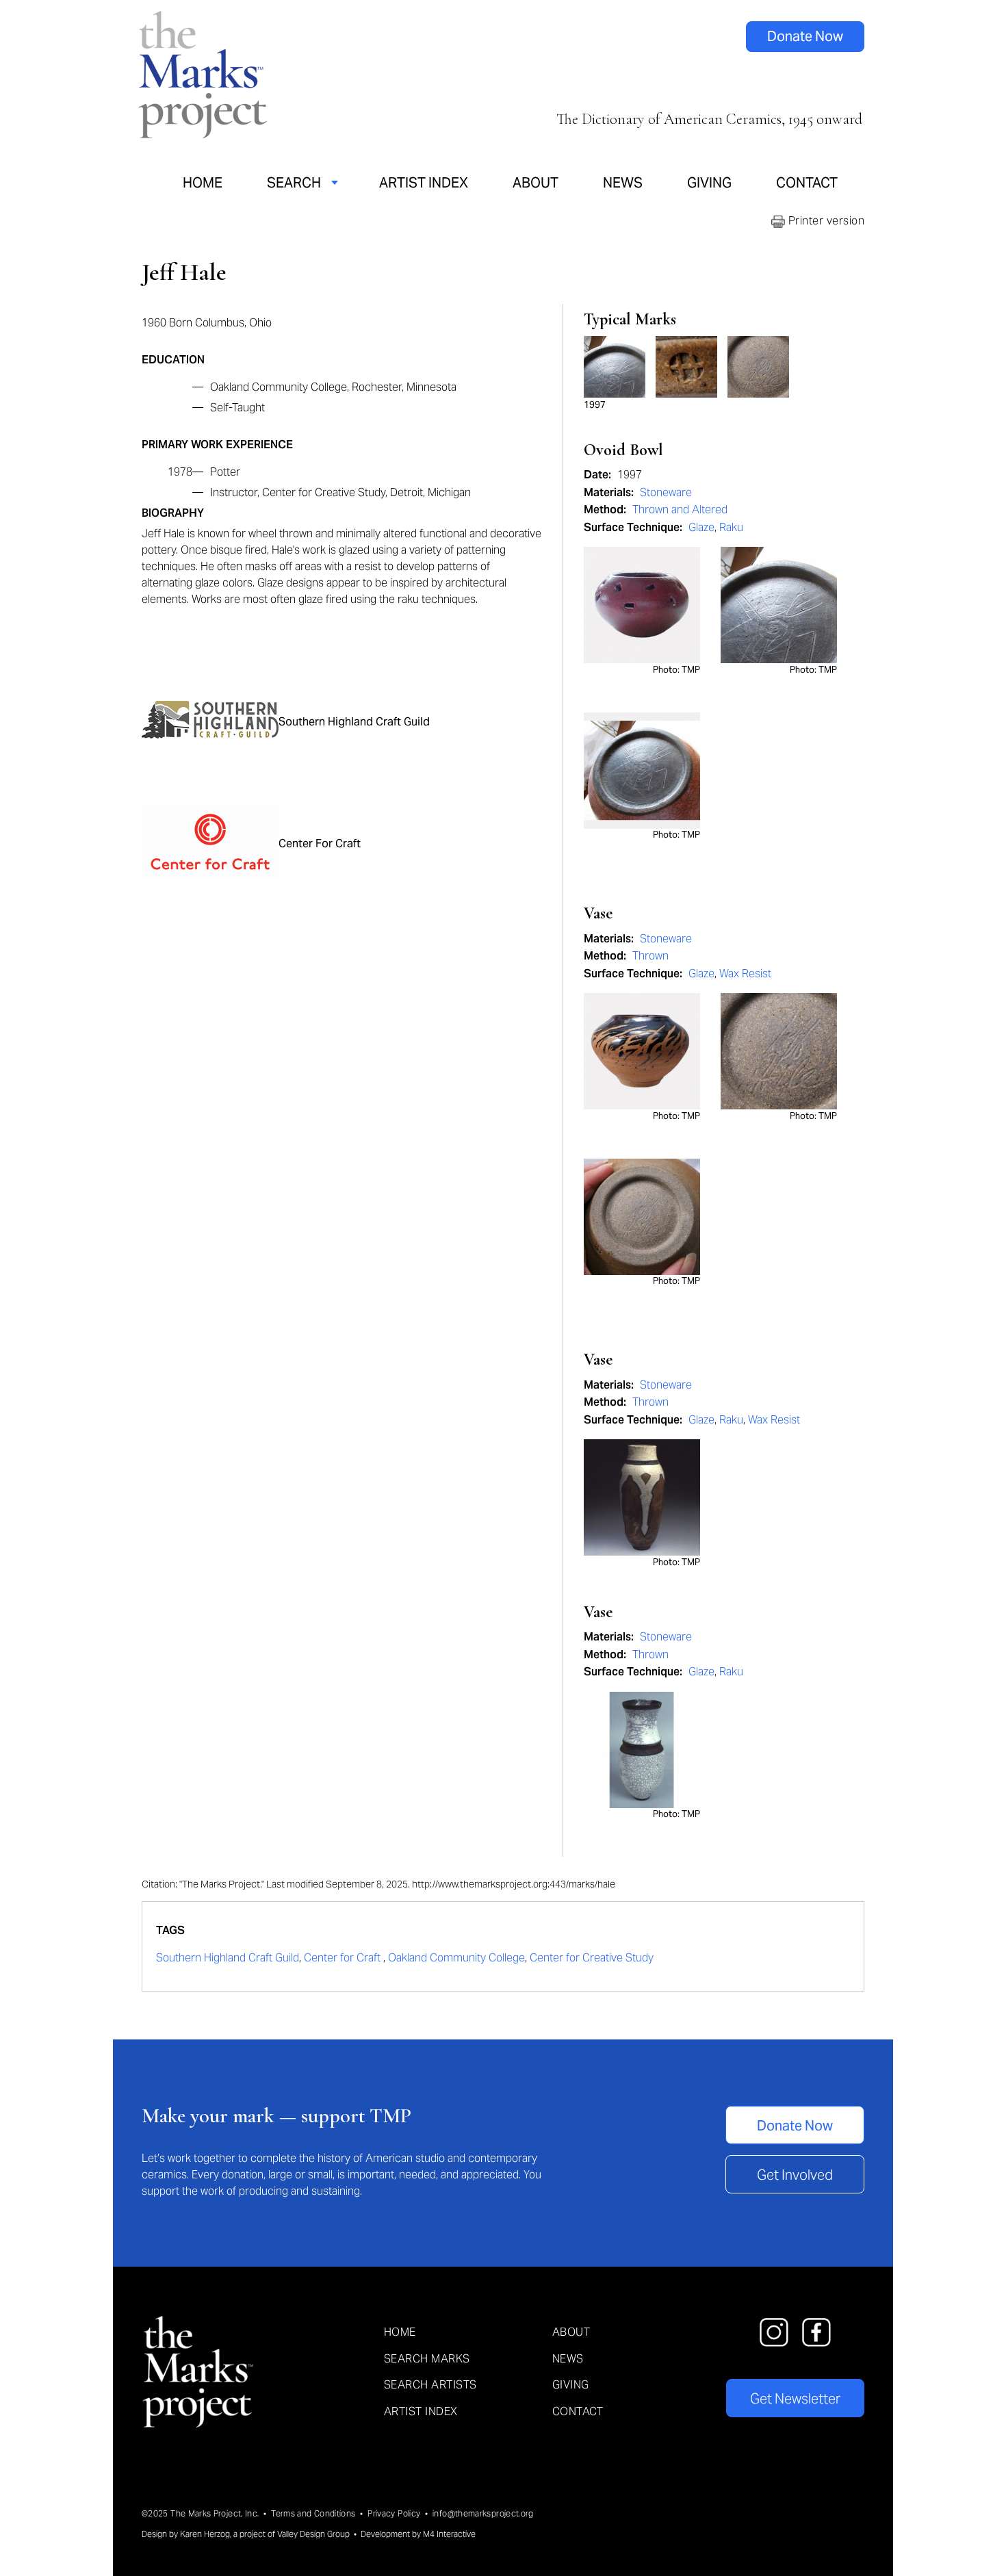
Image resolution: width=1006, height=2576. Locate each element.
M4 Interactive (449, 2534)
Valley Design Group (313, 2534)
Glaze (701, 527)
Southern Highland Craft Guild (228, 1958)
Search (294, 183)
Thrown (650, 956)
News (623, 183)
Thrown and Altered (680, 510)
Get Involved (795, 2175)
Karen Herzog (205, 2534)
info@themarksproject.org (483, 2513)
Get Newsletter (795, 2399)
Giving (709, 183)
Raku (731, 527)
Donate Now (805, 36)
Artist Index (424, 183)
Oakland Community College (456, 1958)
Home (203, 183)
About (536, 183)
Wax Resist (745, 974)
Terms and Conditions (313, 2513)
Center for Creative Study (592, 1958)
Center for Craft (344, 1958)
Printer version (825, 221)
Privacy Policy (394, 2513)
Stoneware (666, 492)
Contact (807, 183)
